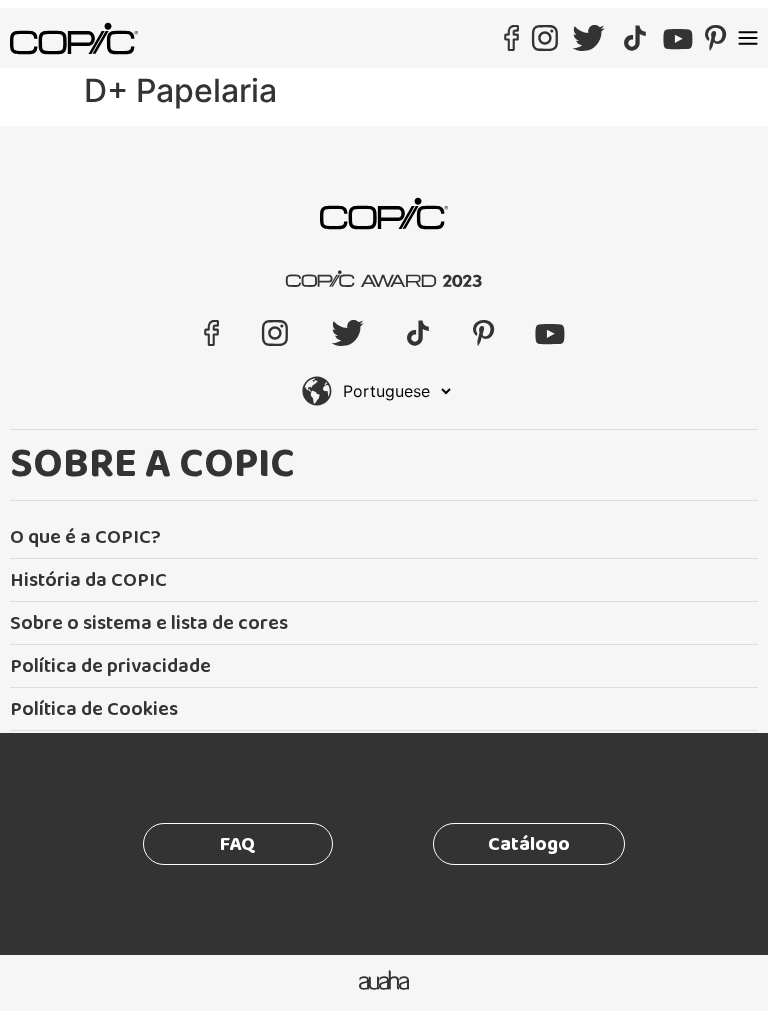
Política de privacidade (110, 666)
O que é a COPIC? (85, 537)
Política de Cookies (94, 709)
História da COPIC (88, 580)
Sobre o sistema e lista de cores (149, 623)
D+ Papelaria (180, 90)
